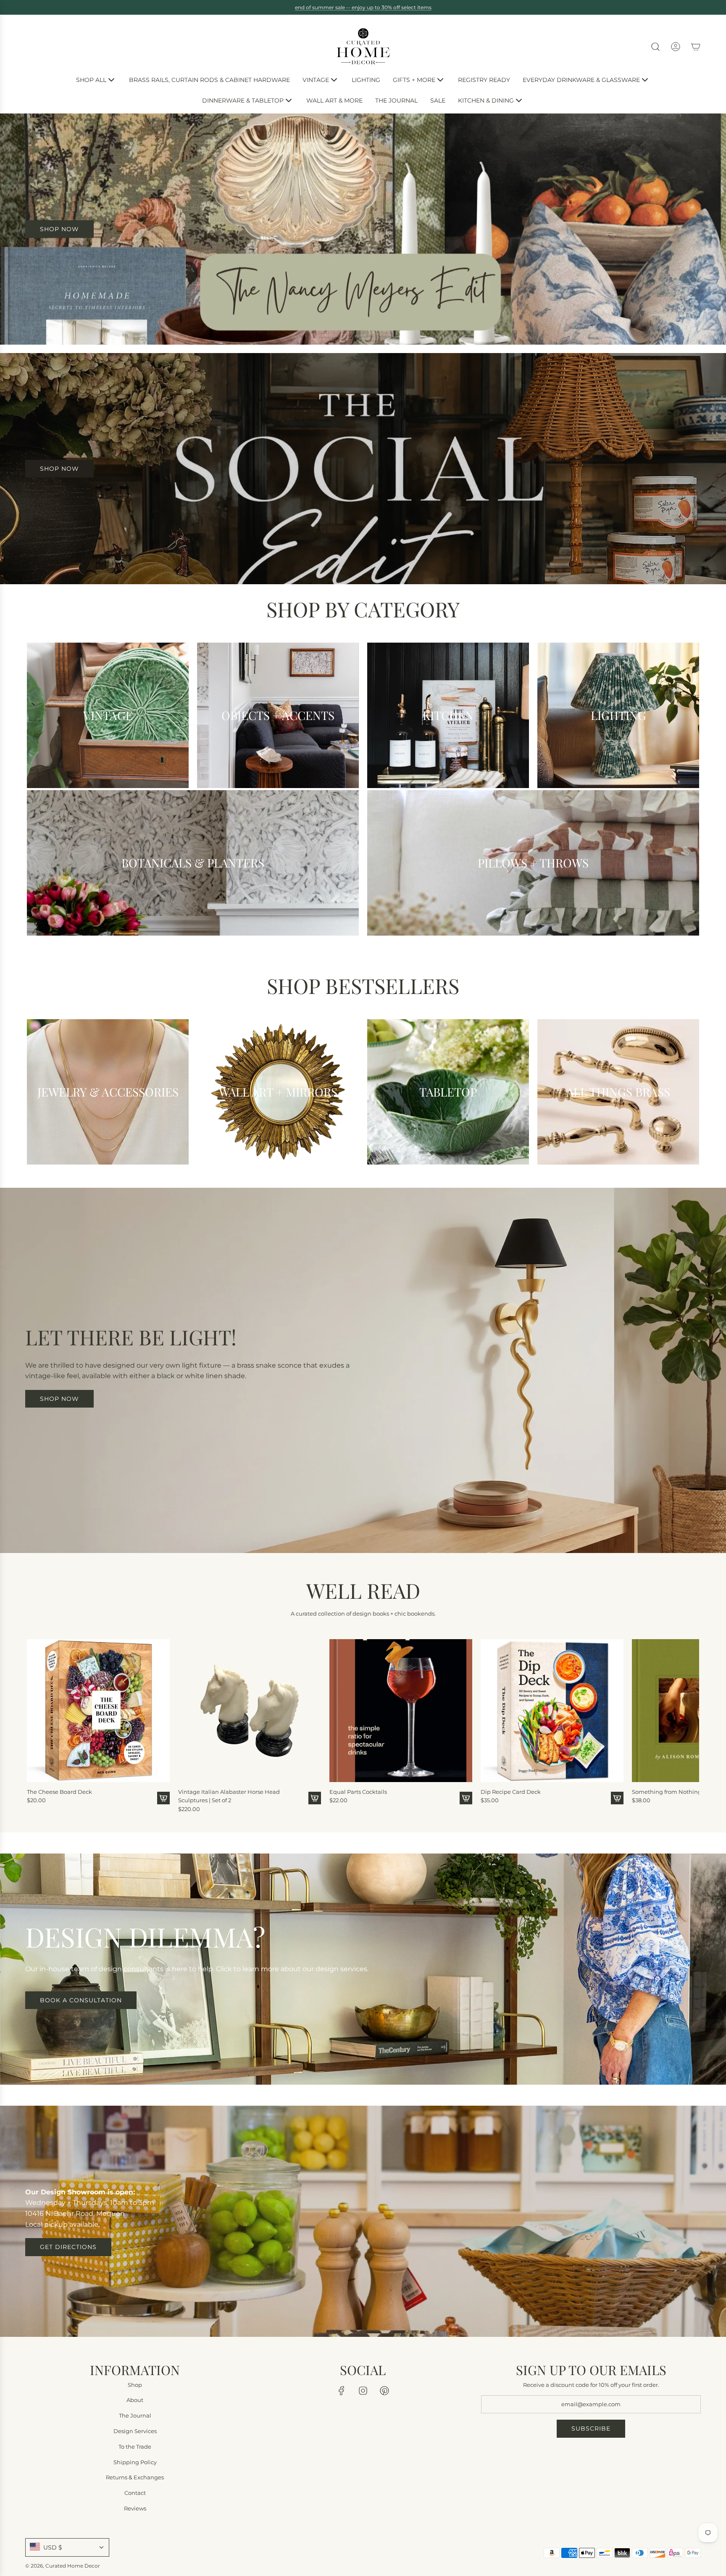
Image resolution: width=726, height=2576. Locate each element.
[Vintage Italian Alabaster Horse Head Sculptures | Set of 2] (250, 1711)
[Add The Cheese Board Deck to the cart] (163, 1798)
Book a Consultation (81, 2000)
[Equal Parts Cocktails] (401, 1711)
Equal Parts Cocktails (358, 1792)
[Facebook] (342, 2391)
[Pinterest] (384, 2391)
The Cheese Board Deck (59, 1792)
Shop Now (59, 469)
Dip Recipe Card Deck (511, 1792)
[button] (36, 1723)
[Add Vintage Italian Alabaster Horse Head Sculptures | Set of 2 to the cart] (315, 1798)
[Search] (655, 47)
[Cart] (696, 47)
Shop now (59, 1399)
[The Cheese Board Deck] (98, 1711)
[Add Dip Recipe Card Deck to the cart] (617, 1798)
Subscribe (591, 2428)
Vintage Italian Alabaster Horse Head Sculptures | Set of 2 (229, 1796)
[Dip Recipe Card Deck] (552, 1711)
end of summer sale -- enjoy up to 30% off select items (363, 7)
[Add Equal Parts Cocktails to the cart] (466, 1798)
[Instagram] (363, 2391)
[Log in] (676, 47)
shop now (59, 229)
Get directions (68, 2247)
